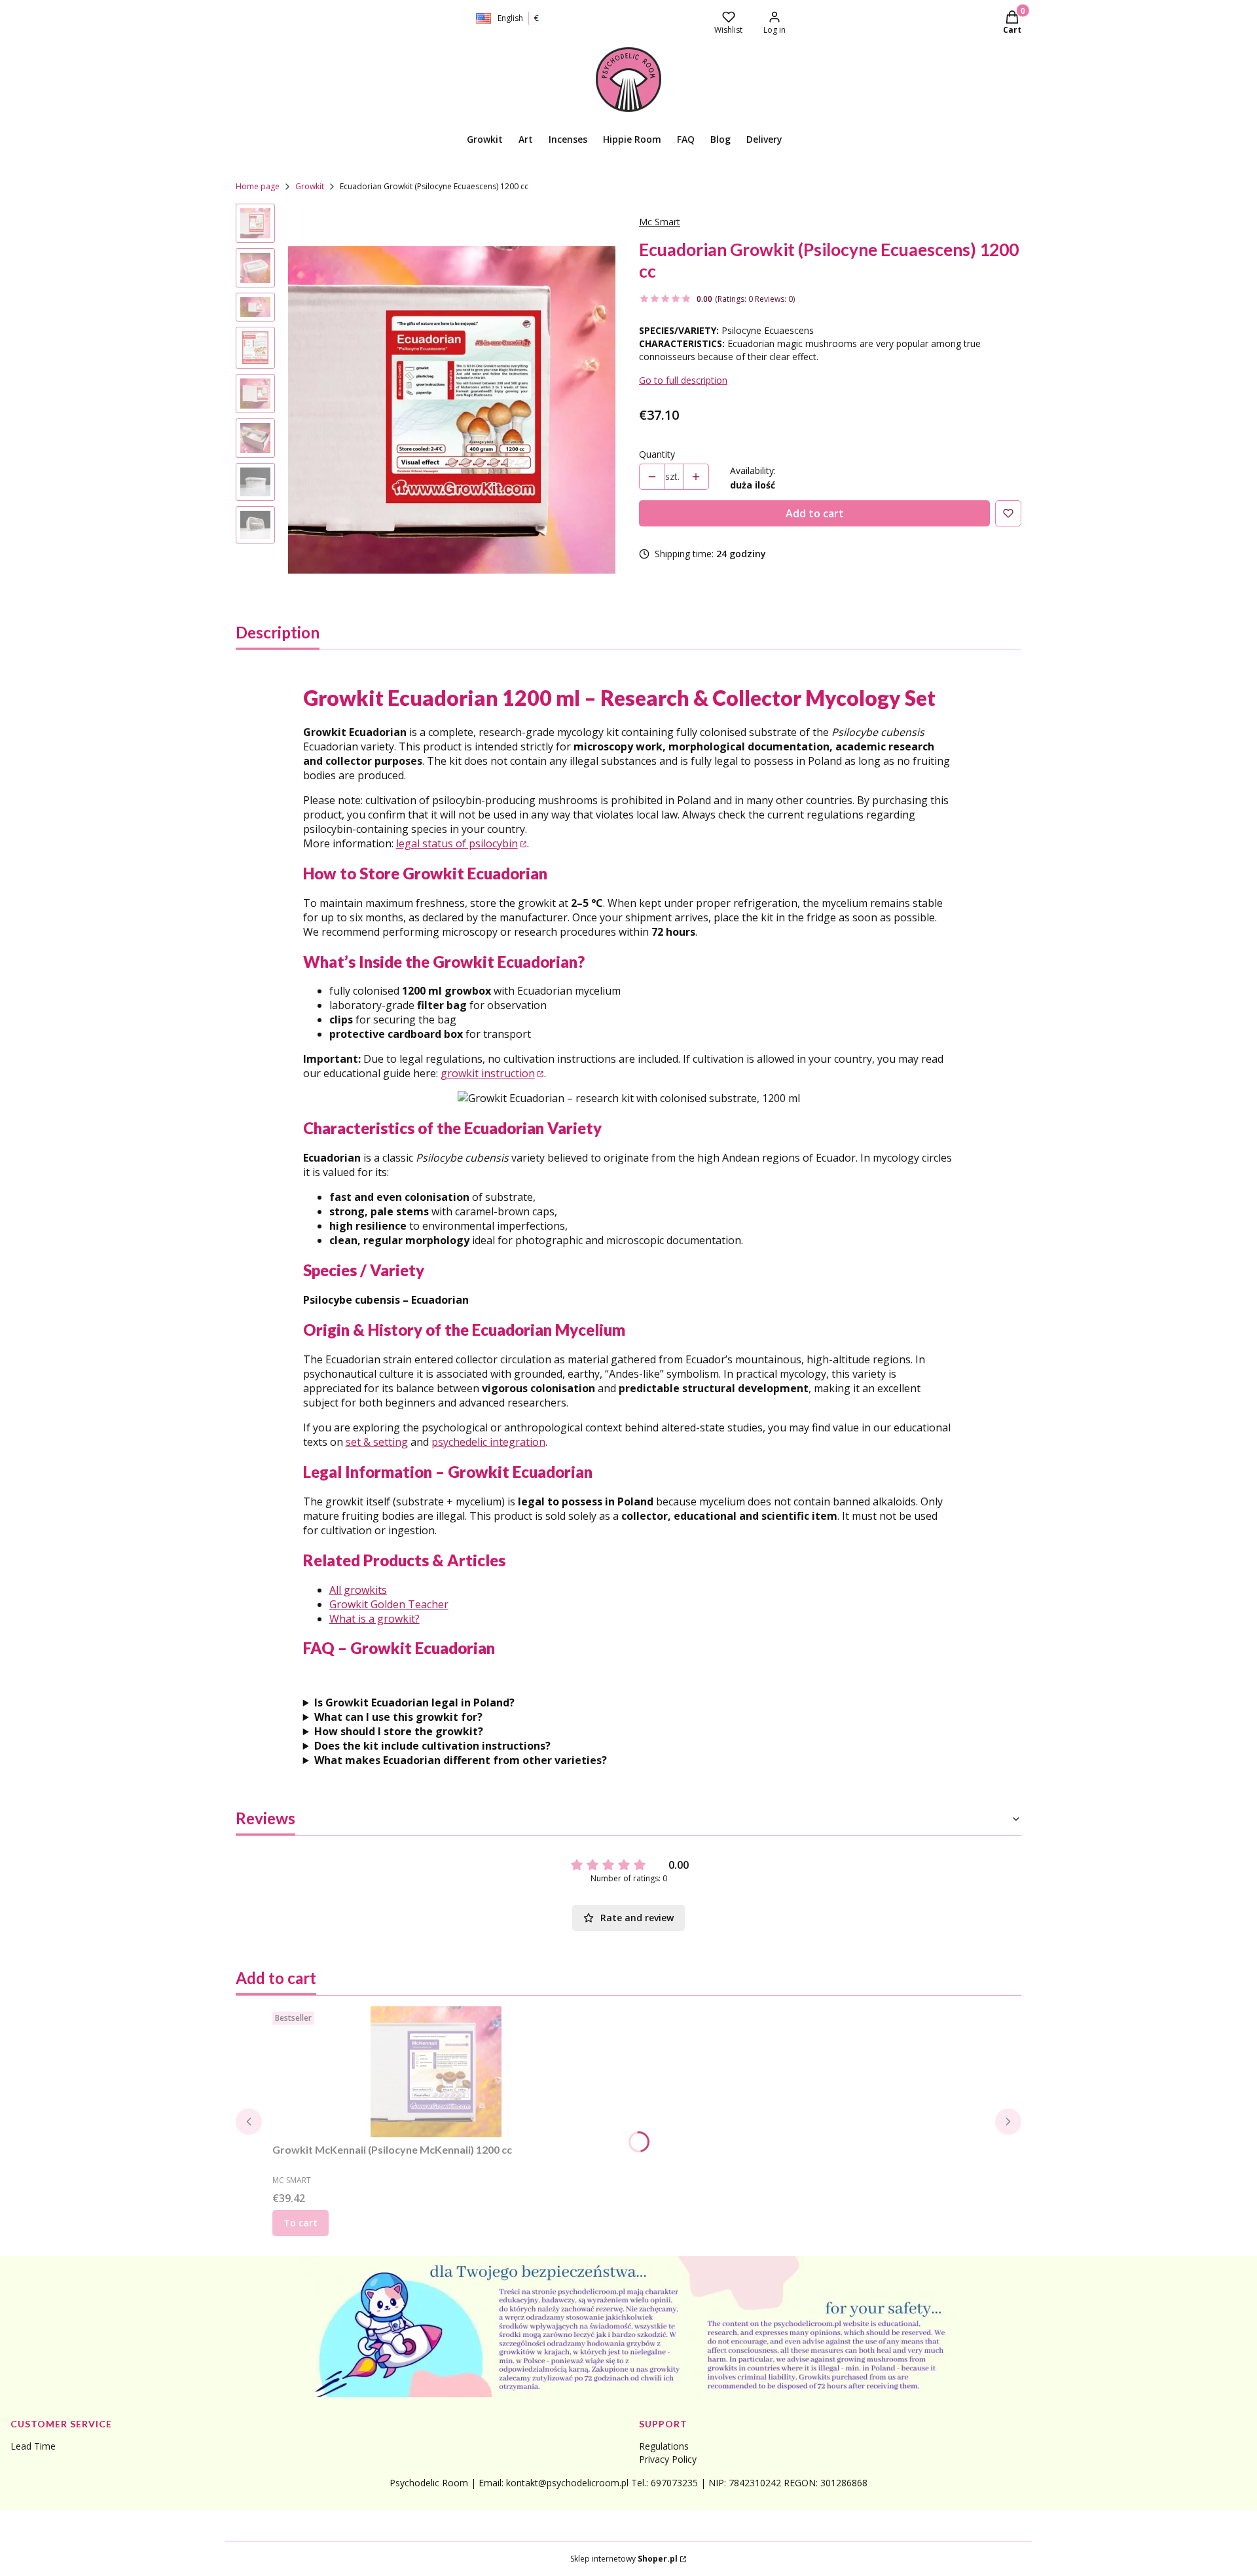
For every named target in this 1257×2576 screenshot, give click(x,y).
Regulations (664, 2446)
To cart (301, 2223)
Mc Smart (660, 222)
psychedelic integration (488, 1442)
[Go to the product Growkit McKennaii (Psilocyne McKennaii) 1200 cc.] (436, 2072)
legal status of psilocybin (457, 843)
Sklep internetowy (624, 2559)
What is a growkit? (374, 1619)
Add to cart (815, 513)
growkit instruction (488, 1073)
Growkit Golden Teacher (389, 1604)
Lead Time (33, 2446)
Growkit (310, 186)
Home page (258, 186)
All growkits (358, 1590)
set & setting (377, 1442)
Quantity (657, 454)
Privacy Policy (668, 2459)
